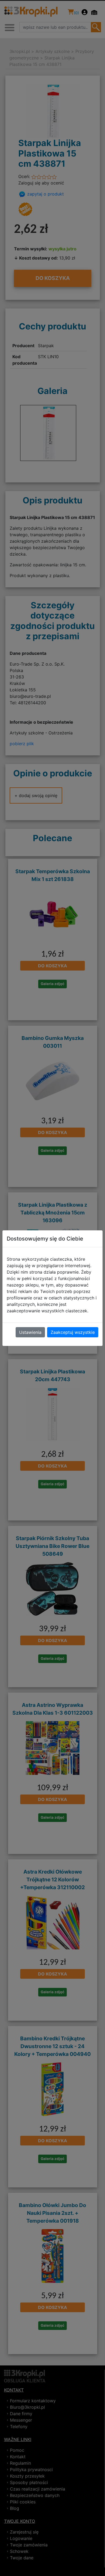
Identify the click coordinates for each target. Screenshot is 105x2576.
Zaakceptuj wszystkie (73, 1332)
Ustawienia (30, 1332)
